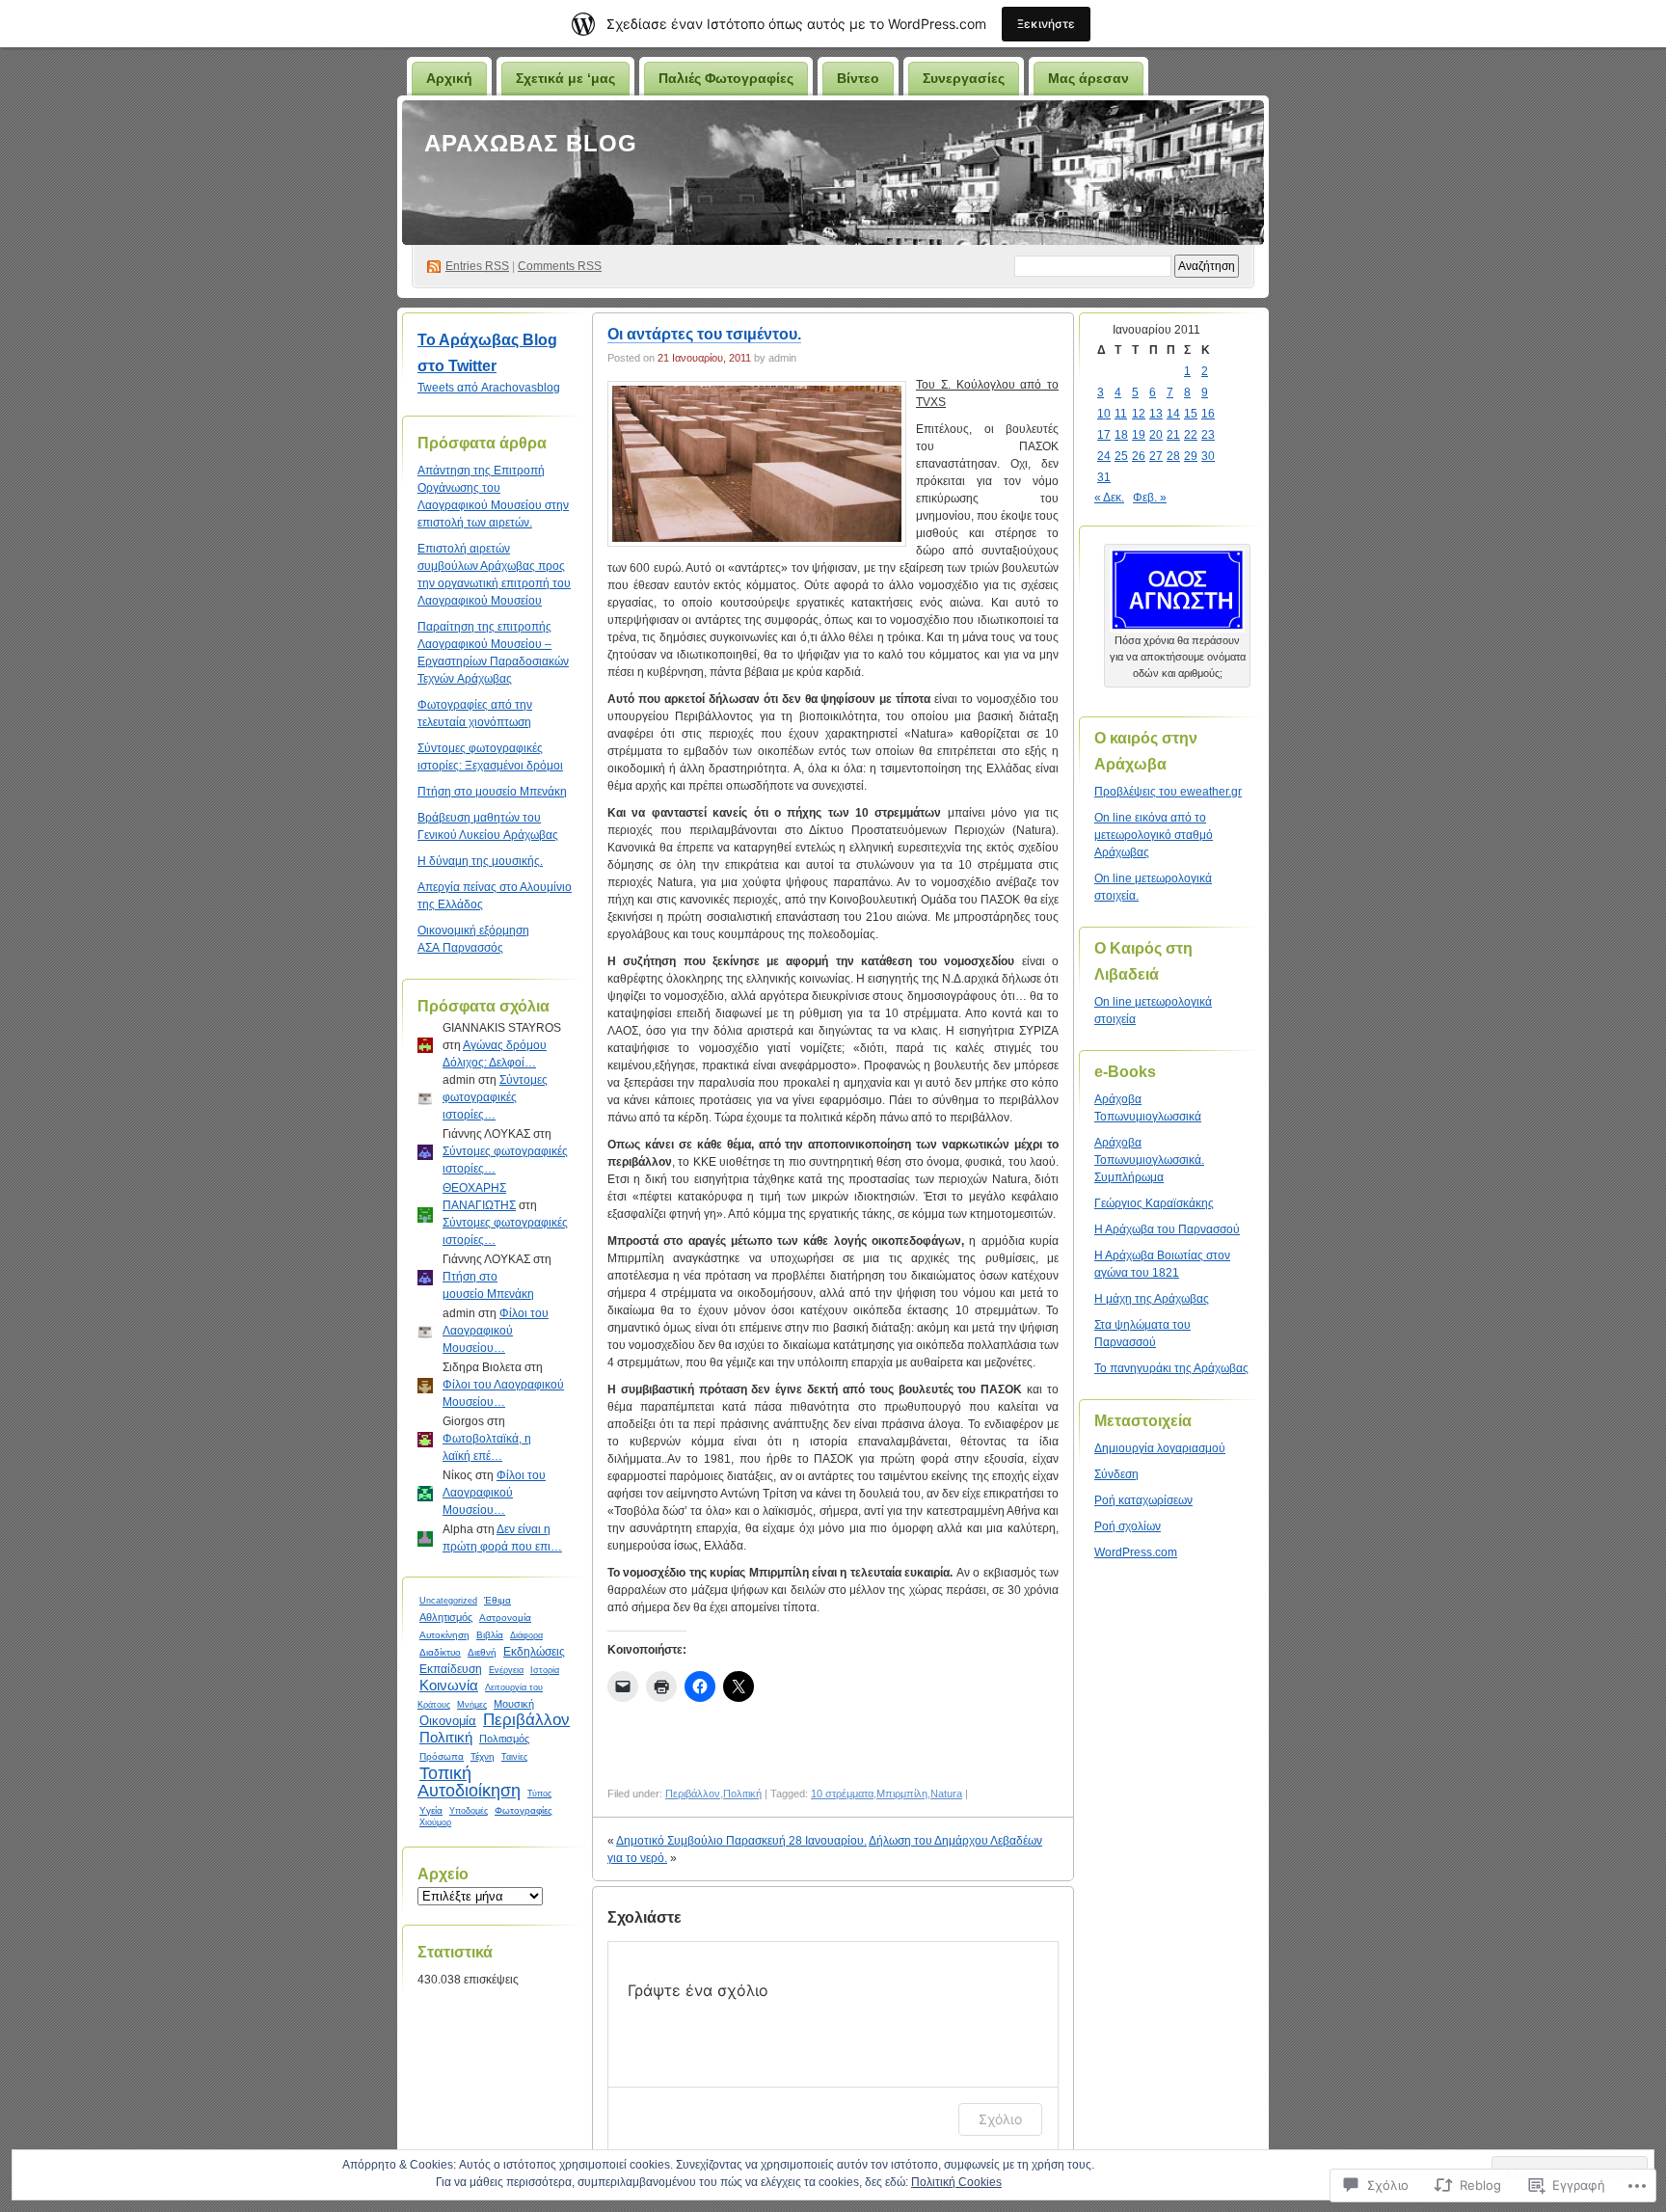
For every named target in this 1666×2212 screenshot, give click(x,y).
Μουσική (514, 1704)
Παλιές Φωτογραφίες (726, 78)
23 (1208, 435)
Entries (477, 266)
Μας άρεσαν (1088, 78)
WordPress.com (1136, 1552)
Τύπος (539, 1794)
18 (1121, 435)
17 (1104, 435)
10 (1104, 414)
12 (1139, 414)
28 (1173, 456)
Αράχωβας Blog (531, 143)
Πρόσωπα (442, 1756)
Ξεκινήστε (1046, 24)
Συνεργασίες (964, 78)
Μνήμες (472, 1705)
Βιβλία (490, 1635)
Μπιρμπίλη (902, 1794)
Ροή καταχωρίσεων (1143, 1500)
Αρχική (449, 78)
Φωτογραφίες (524, 1810)
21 (1173, 435)
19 (1139, 435)
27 (1156, 456)
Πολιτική (446, 1737)
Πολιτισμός (504, 1739)
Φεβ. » (1150, 498)
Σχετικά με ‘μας (565, 78)
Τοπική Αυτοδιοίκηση (469, 1782)
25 (1121, 456)
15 (1191, 414)
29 (1191, 456)
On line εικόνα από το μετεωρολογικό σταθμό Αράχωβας (1154, 835)
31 (1104, 477)
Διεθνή (482, 1652)
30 (1208, 456)
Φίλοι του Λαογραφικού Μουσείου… (496, 1331)
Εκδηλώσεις (534, 1651)
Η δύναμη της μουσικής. (480, 861)
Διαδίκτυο (440, 1652)
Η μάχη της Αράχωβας (1152, 1299)
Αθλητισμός (446, 1617)
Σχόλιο (1000, 2119)
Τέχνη (483, 1756)
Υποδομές (469, 1811)
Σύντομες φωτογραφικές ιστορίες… (495, 1097)
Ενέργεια (506, 1670)
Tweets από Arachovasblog (489, 388)
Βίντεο (858, 78)
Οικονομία (448, 1721)
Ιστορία (545, 1670)
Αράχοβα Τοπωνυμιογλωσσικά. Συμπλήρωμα (1149, 1160)
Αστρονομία (505, 1618)
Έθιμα (497, 1600)
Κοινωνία (449, 1685)
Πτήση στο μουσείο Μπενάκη (492, 792)
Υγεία (431, 1810)
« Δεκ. (1109, 498)
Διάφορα (526, 1635)
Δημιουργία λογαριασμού (1160, 1448)
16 (1208, 414)
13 (1156, 414)
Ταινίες (514, 1757)
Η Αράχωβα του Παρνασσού (1167, 1229)
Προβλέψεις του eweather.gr (1168, 792)
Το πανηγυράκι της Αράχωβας (1171, 1368)
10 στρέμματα (842, 1794)
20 (1156, 435)
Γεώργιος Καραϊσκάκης (1154, 1203)
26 (1139, 456)
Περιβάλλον (526, 1720)
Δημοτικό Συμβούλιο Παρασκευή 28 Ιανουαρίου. (741, 1841)
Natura (946, 1794)
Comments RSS (560, 266)
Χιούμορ (435, 1822)
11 (1121, 414)
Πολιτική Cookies (956, 2182)
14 (1173, 414)
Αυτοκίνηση (444, 1635)
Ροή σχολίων (1128, 1526)
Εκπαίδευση (451, 1669)
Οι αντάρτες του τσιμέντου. (704, 334)
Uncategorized (448, 1601)
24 (1104, 456)
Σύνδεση (1116, 1474)
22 (1191, 435)
